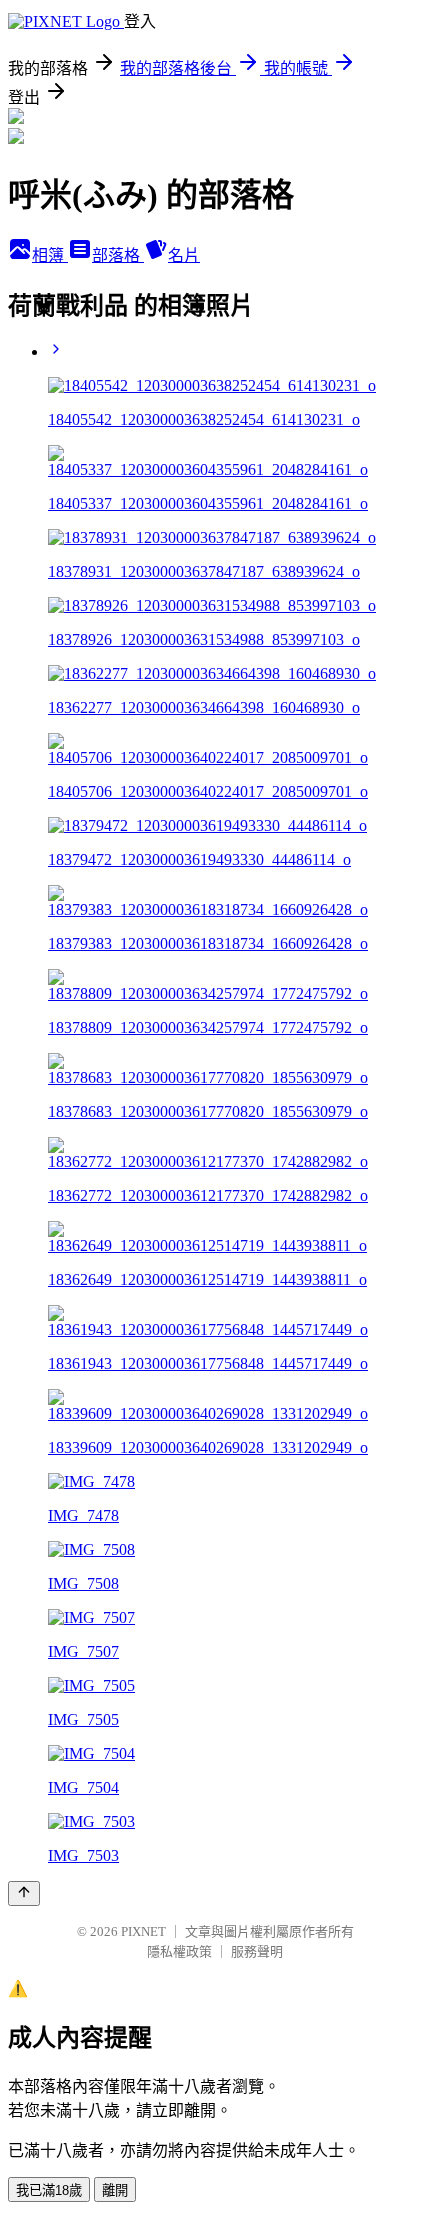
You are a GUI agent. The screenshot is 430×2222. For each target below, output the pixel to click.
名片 (184, 255)
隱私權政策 (179, 1951)
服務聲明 (257, 1951)
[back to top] (24, 1893)
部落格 (118, 255)
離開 (115, 2190)
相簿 (50, 255)
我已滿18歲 (49, 2190)
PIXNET (143, 1931)
